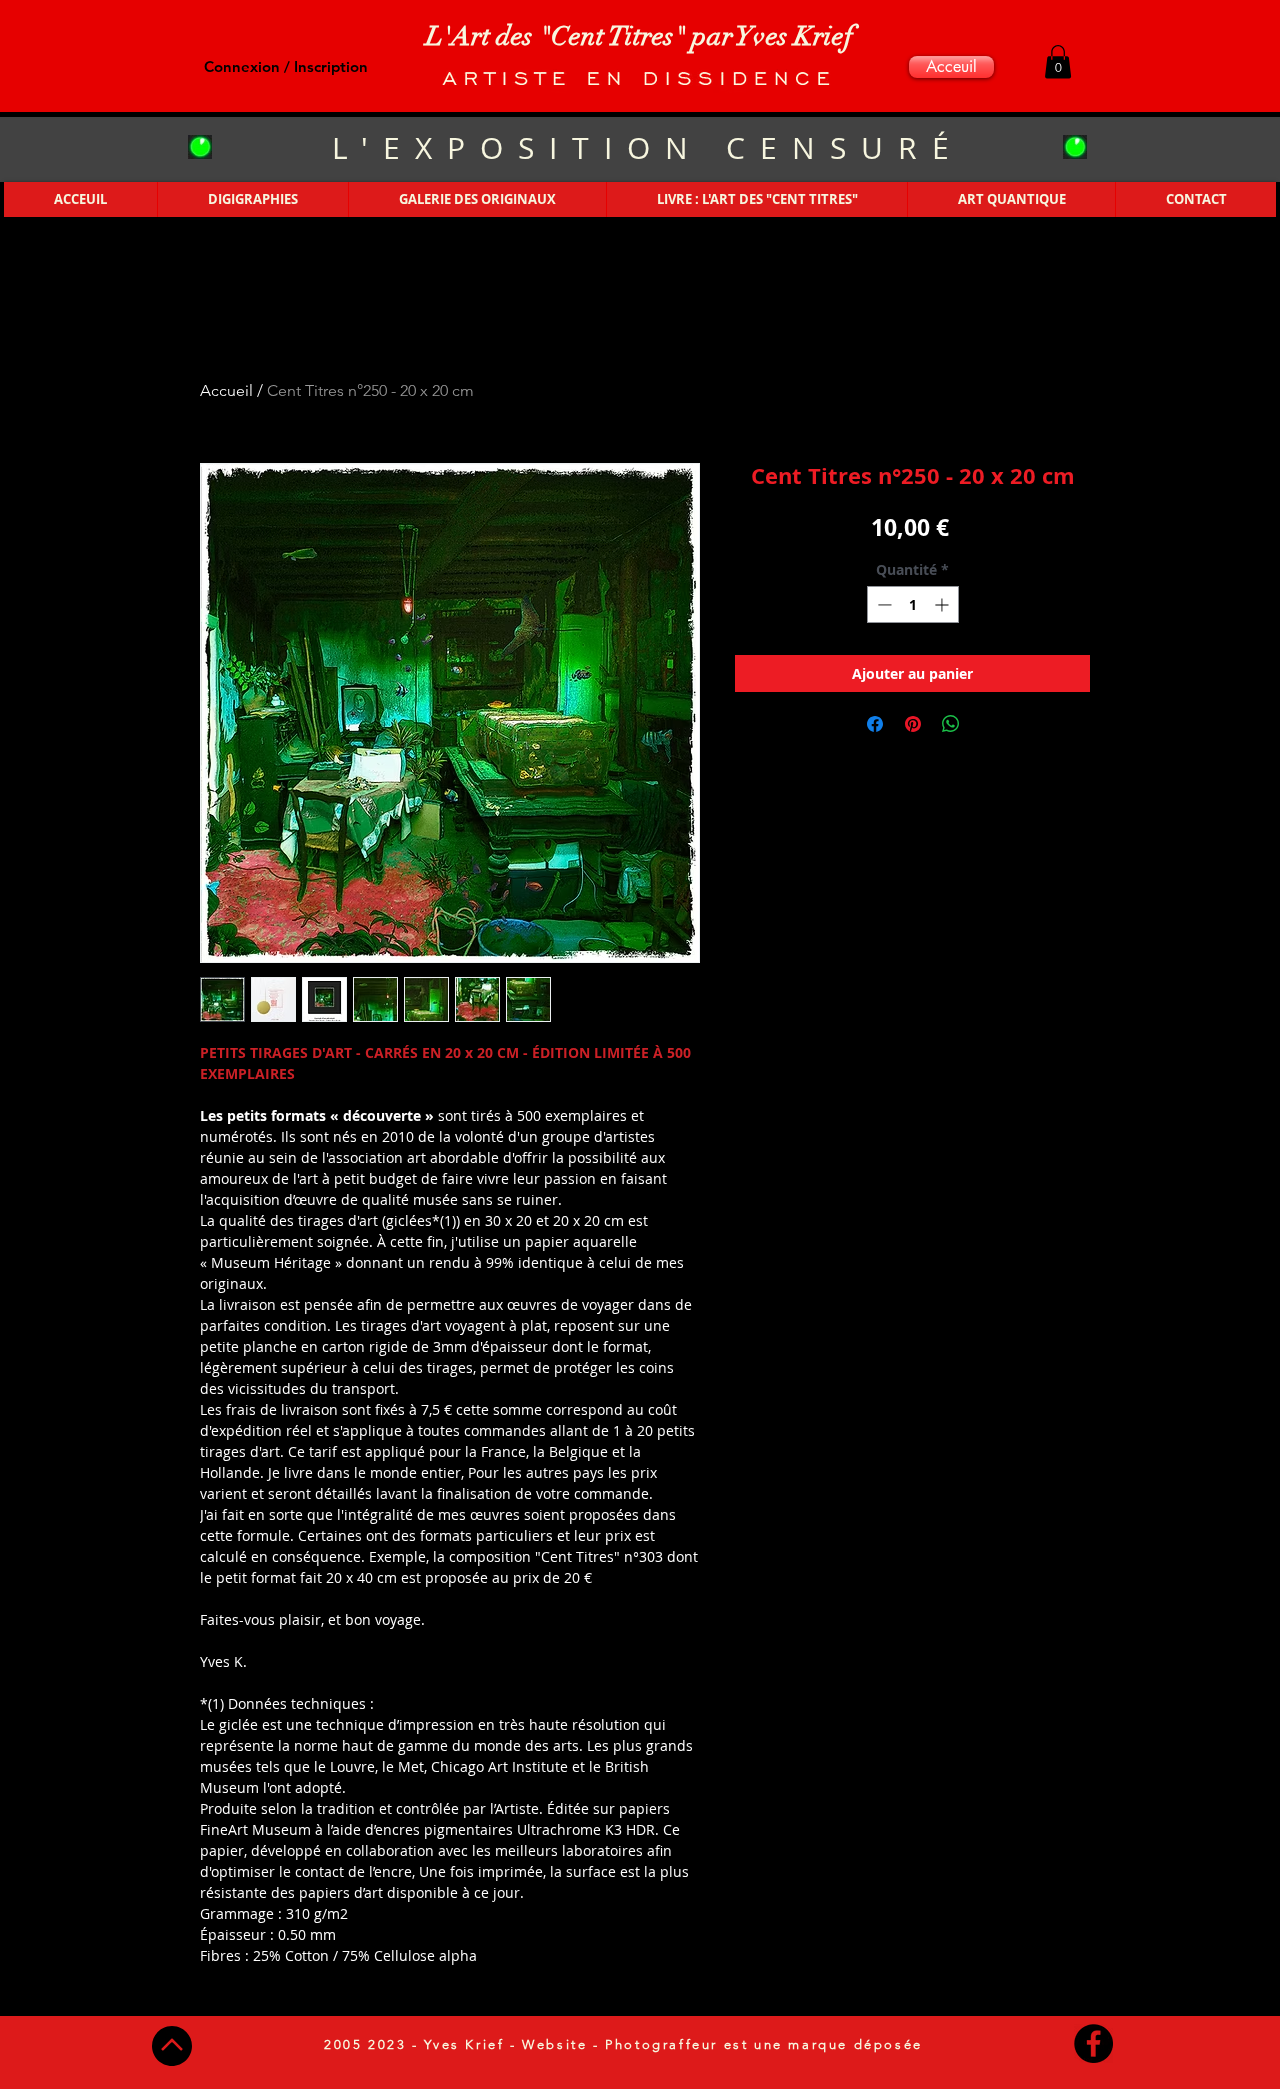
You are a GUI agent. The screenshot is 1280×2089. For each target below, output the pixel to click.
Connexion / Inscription (286, 66)
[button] (1058, 61)
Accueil (226, 390)
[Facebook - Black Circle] (1093, 2043)
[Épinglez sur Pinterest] (913, 724)
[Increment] (943, 604)
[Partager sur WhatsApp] (951, 724)
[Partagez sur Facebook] (875, 724)
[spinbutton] (913, 604)
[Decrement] (882, 604)
